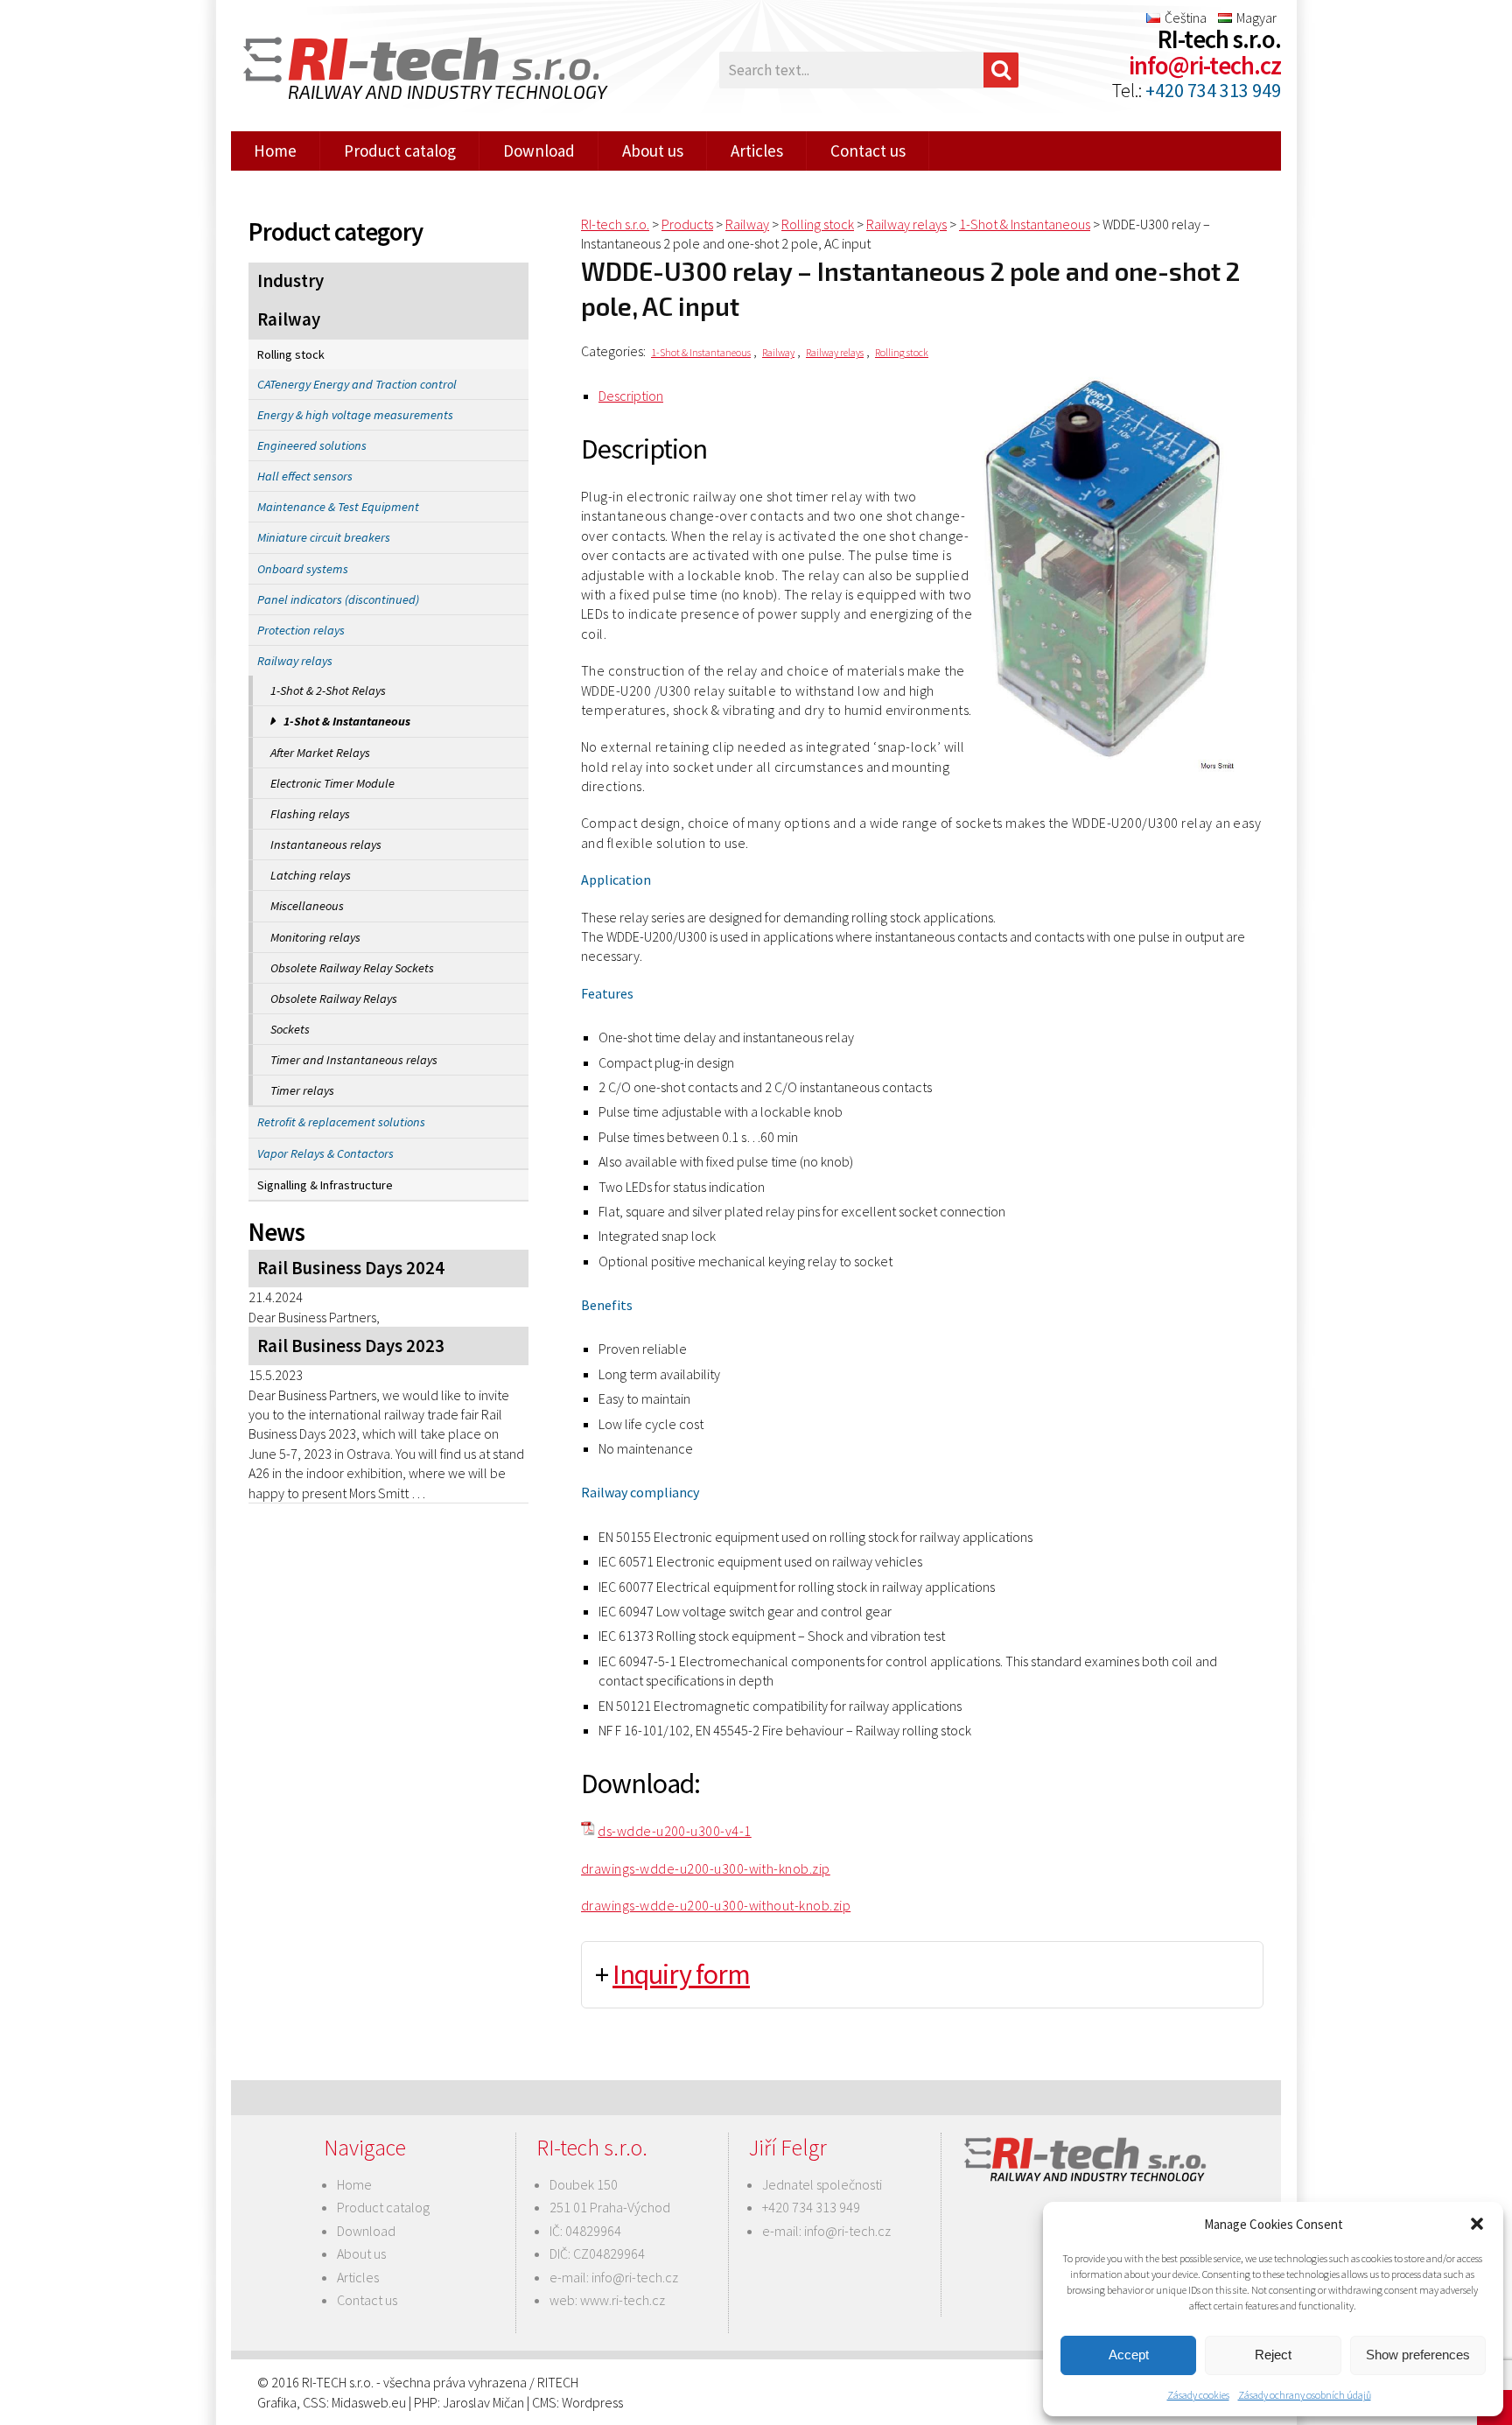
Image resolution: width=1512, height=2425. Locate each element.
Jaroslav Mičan (483, 2402)
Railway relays (295, 661)
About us (653, 151)
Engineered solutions (312, 445)
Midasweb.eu (369, 2402)
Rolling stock (291, 354)
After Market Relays (320, 753)
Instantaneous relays (326, 845)
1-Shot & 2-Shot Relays (328, 690)
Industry (290, 281)
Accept (1129, 2355)
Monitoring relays (315, 937)
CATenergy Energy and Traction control (357, 384)
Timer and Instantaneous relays (354, 1060)
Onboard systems (303, 569)
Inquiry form (681, 1974)
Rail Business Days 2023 (351, 1346)
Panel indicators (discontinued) (338, 599)
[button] (1477, 2224)
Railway (289, 319)
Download (539, 151)
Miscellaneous (307, 906)
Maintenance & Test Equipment (338, 507)
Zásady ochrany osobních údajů (1305, 2395)
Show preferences (1418, 2355)
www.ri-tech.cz (623, 2300)
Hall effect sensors (305, 476)
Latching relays (311, 875)
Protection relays (301, 630)
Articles (757, 151)
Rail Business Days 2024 (351, 1268)
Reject (1273, 2355)
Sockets (290, 1029)
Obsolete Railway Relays (334, 999)
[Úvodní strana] (415, 70)
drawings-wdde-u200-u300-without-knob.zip (716, 1905)
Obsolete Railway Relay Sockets (352, 968)
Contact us (868, 151)
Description (631, 396)
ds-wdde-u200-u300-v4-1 (675, 1831)
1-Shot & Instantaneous (347, 721)
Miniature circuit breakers (324, 537)
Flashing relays (310, 814)
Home (275, 151)
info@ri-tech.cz (1205, 66)
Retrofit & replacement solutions (341, 1122)
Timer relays (302, 1090)
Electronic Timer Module (332, 783)
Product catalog (400, 151)
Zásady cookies (1198, 2395)
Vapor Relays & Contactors (325, 1153)
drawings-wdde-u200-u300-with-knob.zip (706, 1868)
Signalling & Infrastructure (325, 1185)
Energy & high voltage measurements (355, 415)
